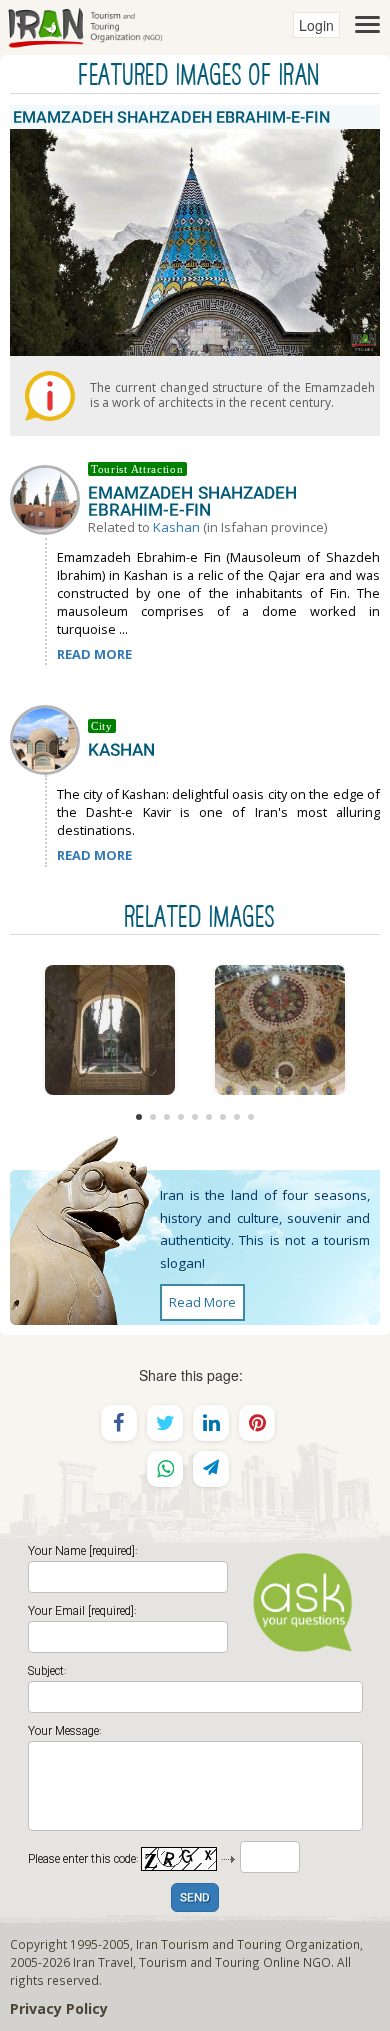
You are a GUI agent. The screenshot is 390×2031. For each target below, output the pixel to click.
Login (316, 25)
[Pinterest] (257, 1423)
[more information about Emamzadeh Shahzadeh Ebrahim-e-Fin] (49, 498)
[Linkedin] (211, 1423)
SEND (195, 1898)
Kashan (176, 527)
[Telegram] (211, 1469)
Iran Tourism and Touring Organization (248, 1944)
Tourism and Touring (199, 1962)
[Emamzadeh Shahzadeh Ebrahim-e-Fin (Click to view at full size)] (110, 1030)
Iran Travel (103, 1962)
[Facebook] (119, 1423)
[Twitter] (165, 1423)
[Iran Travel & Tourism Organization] (85, 25)
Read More (202, 1302)
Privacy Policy (59, 2008)
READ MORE (94, 654)
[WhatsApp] (165, 1469)
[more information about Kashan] (49, 738)
